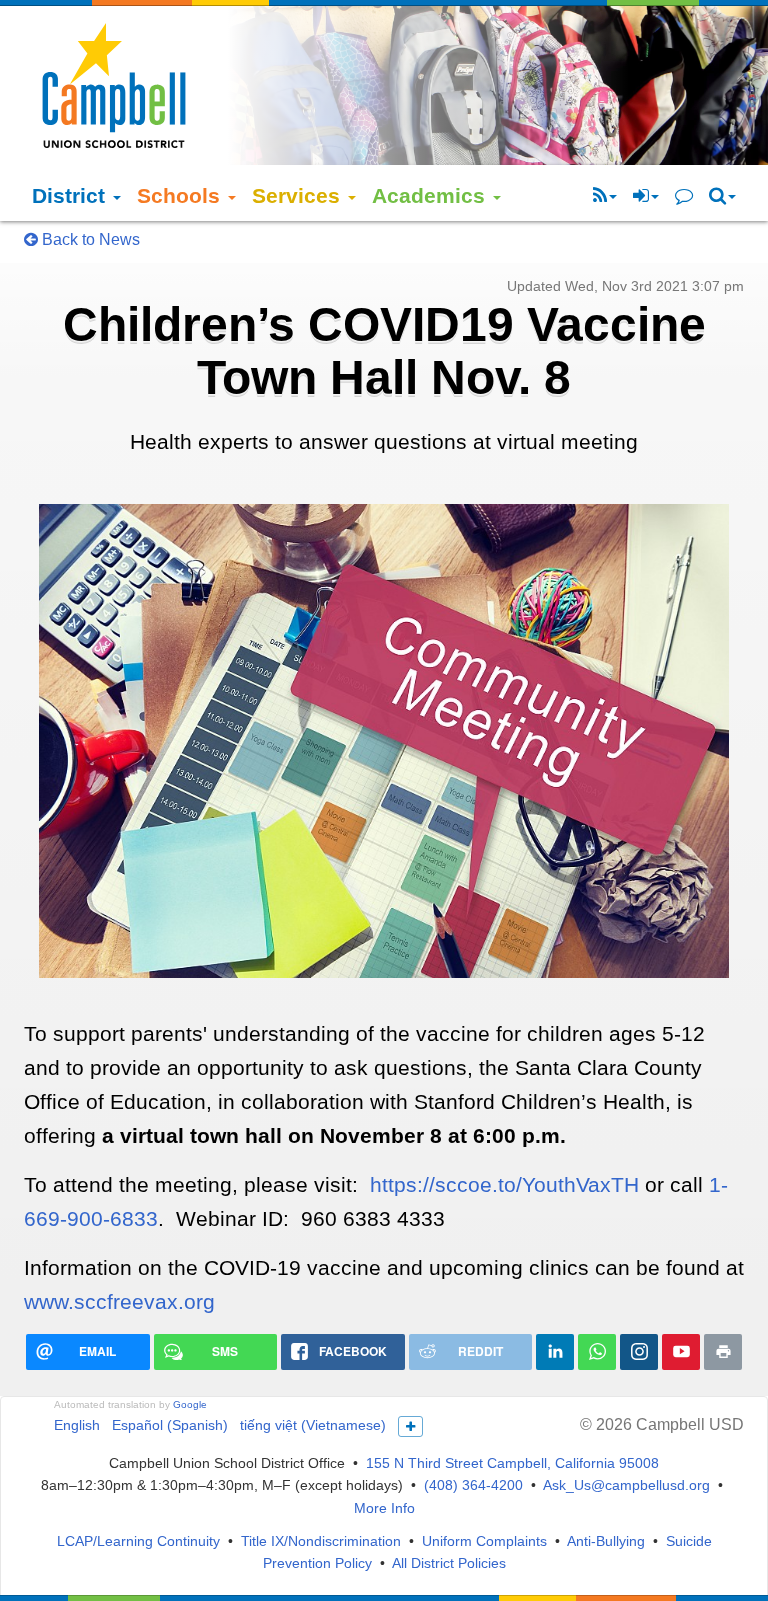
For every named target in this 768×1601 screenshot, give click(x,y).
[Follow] (605, 196)
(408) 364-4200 (473, 1485)
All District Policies (449, 1563)
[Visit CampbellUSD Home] (114, 85)
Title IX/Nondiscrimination (321, 1541)
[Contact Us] (684, 196)
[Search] (722, 196)
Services (299, 195)
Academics (431, 195)
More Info (384, 1508)
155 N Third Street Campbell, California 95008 (512, 1463)
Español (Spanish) (170, 1425)
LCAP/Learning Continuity (138, 1541)
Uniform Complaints (484, 1541)
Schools (181, 195)
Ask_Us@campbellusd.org (626, 1485)
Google (190, 1404)
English (77, 1425)
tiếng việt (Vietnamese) (313, 1425)
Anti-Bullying (606, 1541)
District (71, 195)
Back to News (89, 239)
